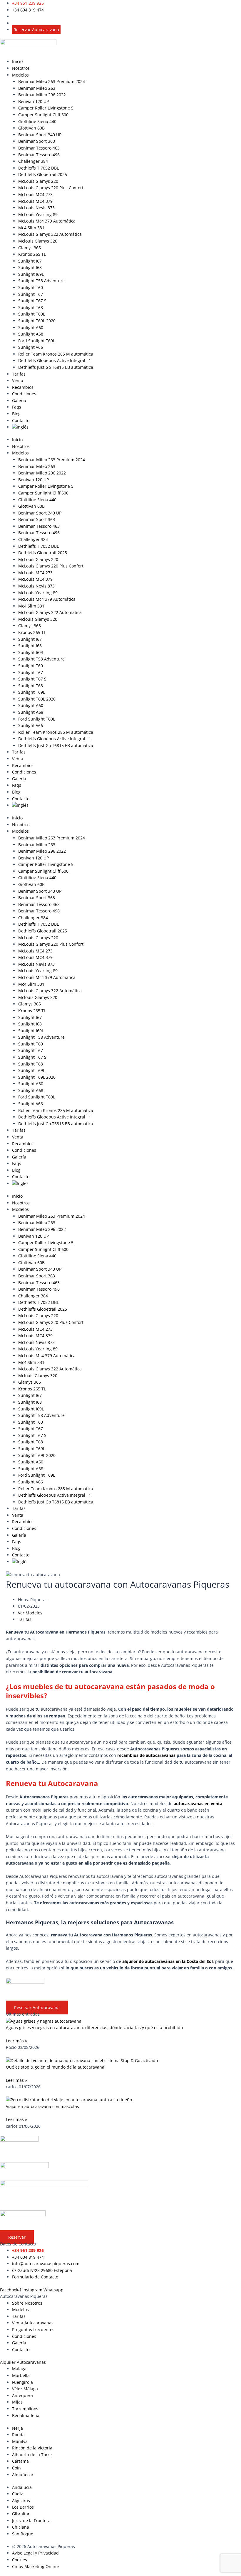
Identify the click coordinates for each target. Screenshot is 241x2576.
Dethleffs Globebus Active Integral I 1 (55, 360)
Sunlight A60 (31, 327)
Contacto (21, 420)
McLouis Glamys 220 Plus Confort (51, 188)
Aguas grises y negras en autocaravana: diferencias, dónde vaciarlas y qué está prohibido (94, 2028)
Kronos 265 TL (32, 254)
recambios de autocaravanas (146, 1755)
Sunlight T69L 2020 (37, 321)
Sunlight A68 (31, 334)
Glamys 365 (30, 248)
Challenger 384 (33, 161)
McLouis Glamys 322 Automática (50, 234)
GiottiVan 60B (31, 128)
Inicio (17, 61)
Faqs (17, 407)
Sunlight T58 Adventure (41, 281)
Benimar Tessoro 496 (39, 155)
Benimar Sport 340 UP (40, 135)
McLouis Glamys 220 (38, 181)
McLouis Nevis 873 (36, 208)
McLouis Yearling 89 (38, 214)
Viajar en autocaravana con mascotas (42, 2106)
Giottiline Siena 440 (37, 121)
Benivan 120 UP (34, 101)
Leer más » (16, 2041)
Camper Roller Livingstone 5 (46, 108)
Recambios (23, 387)
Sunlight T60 (31, 287)
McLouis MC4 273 (35, 194)
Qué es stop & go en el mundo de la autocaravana (55, 2067)
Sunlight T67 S (32, 301)
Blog (16, 414)
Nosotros (21, 68)
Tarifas (19, 374)
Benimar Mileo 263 (37, 88)
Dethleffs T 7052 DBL (39, 168)
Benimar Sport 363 (37, 141)
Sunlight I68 (30, 267)
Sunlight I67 (30, 261)
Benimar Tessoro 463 (39, 148)
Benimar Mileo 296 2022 (42, 95)
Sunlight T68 (31, 307)
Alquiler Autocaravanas (23, 2362)
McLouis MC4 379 (35, 201)
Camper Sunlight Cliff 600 (43, 115)
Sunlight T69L (32, 314)
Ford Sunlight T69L (37, 341)
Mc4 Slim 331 (31, 228)
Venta (18, 380)
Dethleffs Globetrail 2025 (43, 174)
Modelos (20, 75)
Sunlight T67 (31, 294)
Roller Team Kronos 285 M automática (56, 354)
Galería (19, 400)
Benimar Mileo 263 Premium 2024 (52, 81)
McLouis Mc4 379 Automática (47, 221)
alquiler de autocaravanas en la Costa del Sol (168, 1961)
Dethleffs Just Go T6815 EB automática (56, 367)
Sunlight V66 (31, 347)
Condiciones (24, 394)
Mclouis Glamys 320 (38, 241)
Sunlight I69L (31, 274)
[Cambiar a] (127, 427)
